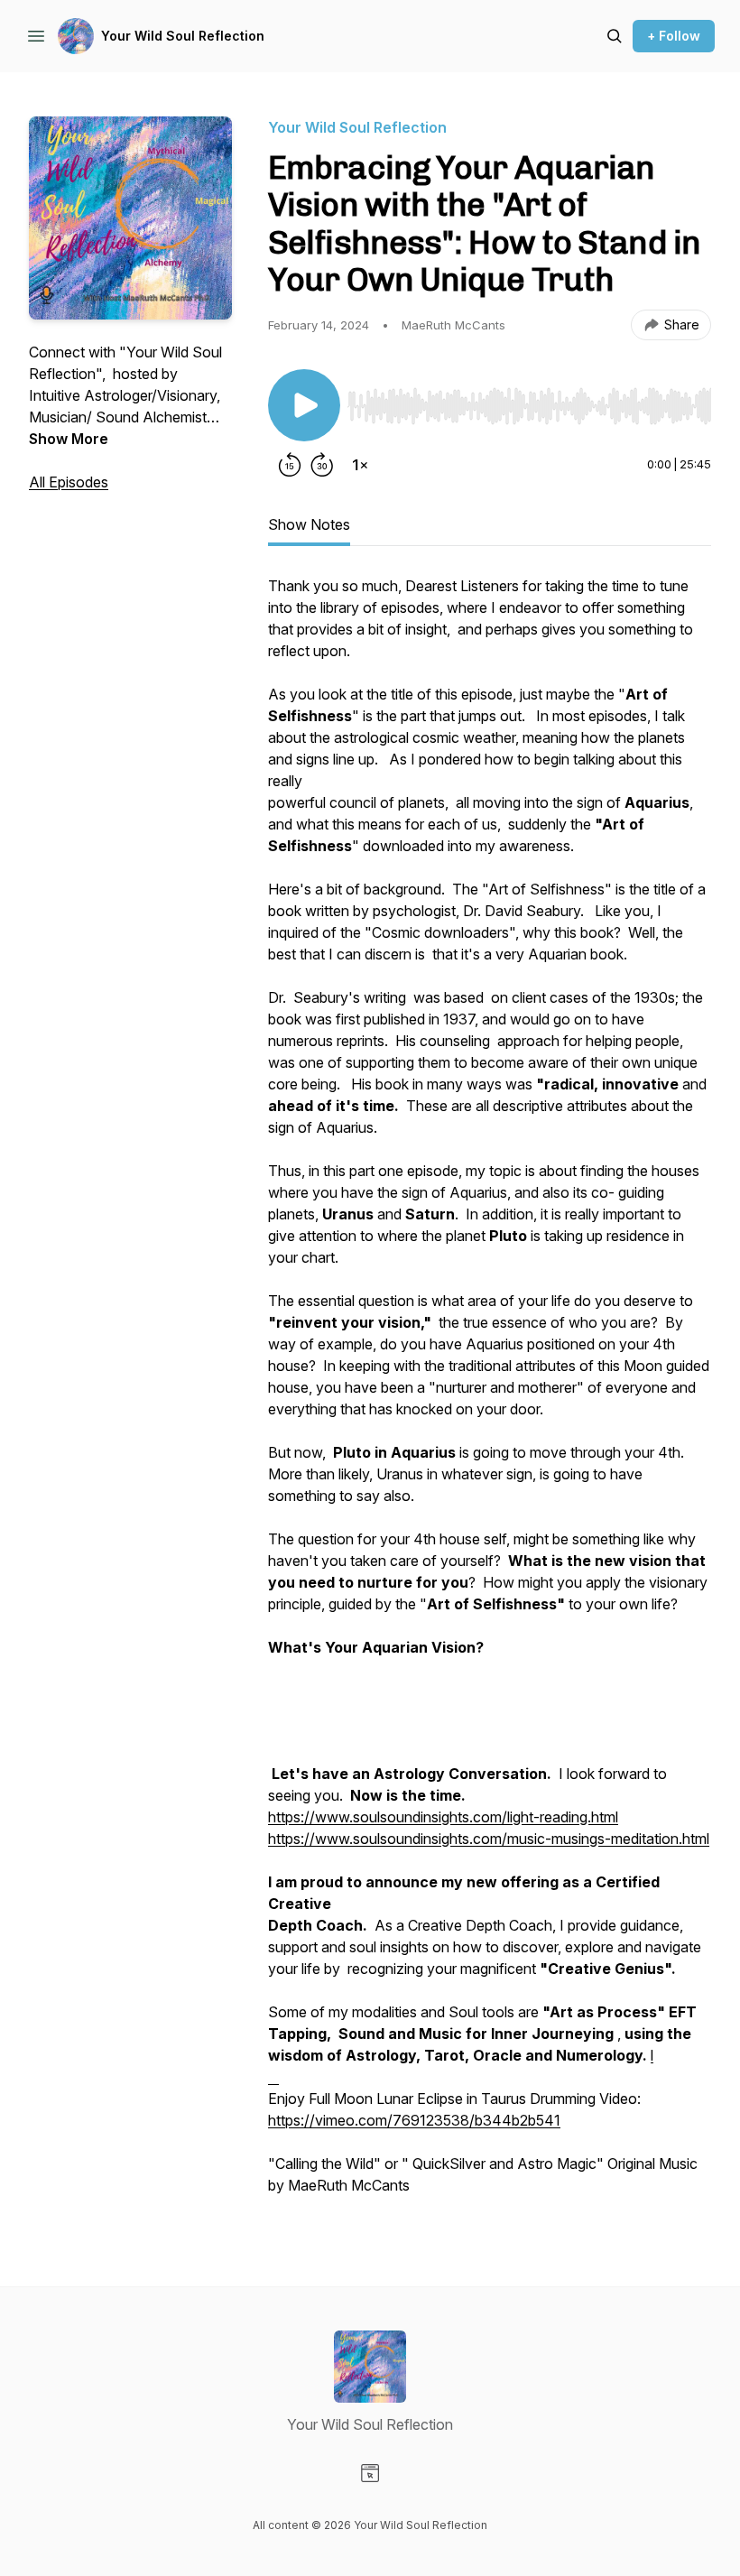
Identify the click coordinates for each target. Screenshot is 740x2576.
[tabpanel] (490, 1395)
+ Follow (674, 36)
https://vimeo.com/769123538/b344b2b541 (414, 2120)
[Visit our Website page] (370, 2473)
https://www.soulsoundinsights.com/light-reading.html (443, 1817)
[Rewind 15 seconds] (290, 465)
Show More (69, 439)
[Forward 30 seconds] (322, 465)
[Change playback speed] (360, 465)
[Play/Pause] (304, 405)
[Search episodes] (615, 36)
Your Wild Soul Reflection (183, 36)
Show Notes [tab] (309, 524)
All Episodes (69, 482)
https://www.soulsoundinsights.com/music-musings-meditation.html (489, 1839)
